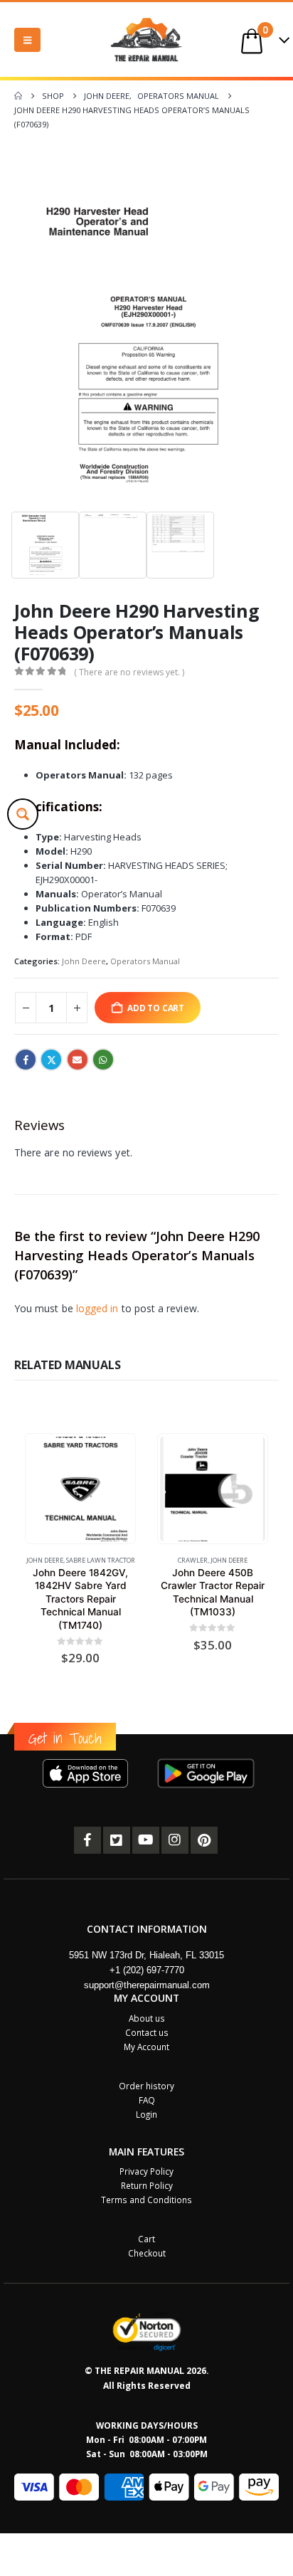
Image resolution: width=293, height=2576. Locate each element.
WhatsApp (103, 1060)
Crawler (193, 1560)
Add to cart (156, 1008)
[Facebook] (87, 1840)
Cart (146, 2239)
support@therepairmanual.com (147, 1985)
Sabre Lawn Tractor (101, 1560)
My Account (146, 2047)
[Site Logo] (146, 39)
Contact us (147, 2032)
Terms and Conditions (146, 2200)
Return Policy (147, 2185)
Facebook (26, 1060)
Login (146, 2114)
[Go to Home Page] (18, 96)
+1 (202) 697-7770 (147, 1970)
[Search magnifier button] (23, 814)
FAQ (147, 2100)
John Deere (84, 961)
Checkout (147, 2253)
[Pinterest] (204, 1840)
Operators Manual (145, 961)
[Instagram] (175, 1840)
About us (147, 2018)
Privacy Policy (146, 2171)
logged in (97, 1308)
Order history (146, 2086)
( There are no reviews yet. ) (129, 672)
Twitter (51, 1060)
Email (78, 1060)
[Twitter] (117, 1840)
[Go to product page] (80, 1489)
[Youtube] (146, 1840)
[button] (27, 40)
